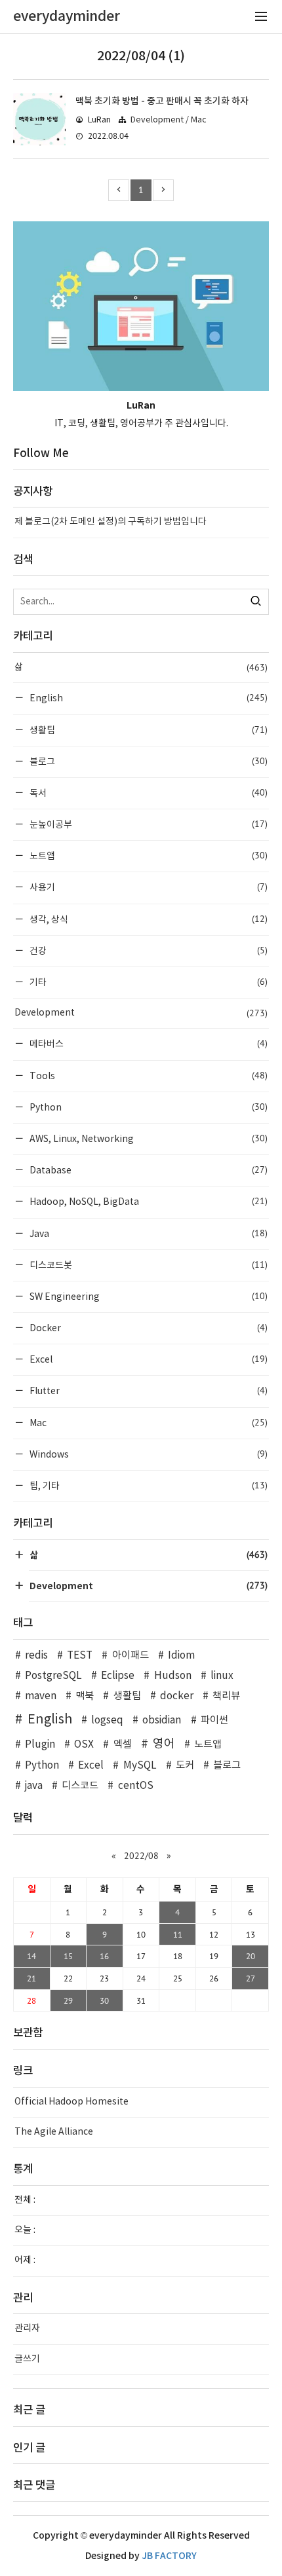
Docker (148, 1328)
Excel (148, 1359)
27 (251, 1978)
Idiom (181, 1656)
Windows (148, 1454)
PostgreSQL (53, 1676)
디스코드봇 (148, 1265)
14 (31, 1956)
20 (251, 1956)
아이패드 (130, 1656)
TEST (80, 1656)
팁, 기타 (148, 1485)
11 (178, 1934)
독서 (148, 793)
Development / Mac (169, 120)
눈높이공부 (148, 824)
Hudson (172, 1676)
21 (31, 1978)
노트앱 (148, 856)
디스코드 (80, 1786)
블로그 (148, 761)
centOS (135, 1786)
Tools (148, 1076)
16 (104, 1956)
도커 (185, 1766)
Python (148, 1107)
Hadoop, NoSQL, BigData (148, 1201)
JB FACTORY (169, 2556)
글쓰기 (27, 2359)
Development (141, 1013)
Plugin (40, 1745)
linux (222, 1676)
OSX (84, 1745)
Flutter (148, 1390)
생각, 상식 (148, 919)
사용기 (148, 887)
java (34, 1786)
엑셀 (122, 1745)
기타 (148, 982)
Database (148, 1170)
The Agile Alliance (54, 2132)
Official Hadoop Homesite (71, 2102)
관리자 (27, 2328)
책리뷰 (226, 1696)
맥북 (85, 1696)
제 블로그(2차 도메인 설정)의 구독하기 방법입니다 (111, 522)
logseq (107, 1720)
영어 (164, 1744)
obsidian (162, 1720)
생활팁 (148, 730)
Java (148, 1233)
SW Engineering (148, 1296)
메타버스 (148, 1043)
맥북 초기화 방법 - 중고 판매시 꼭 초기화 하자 (162, 101)
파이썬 (214, 1720)
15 (68, 1956)
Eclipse (118, 1676)
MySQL (140, 1766)
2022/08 (141, 1856)
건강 (148, 950)
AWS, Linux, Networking (148, 1138)
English (148, 698)
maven (41, 1696)
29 (68, 2000)
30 (104, 2000)
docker (177, 1696)
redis (36, 1656)
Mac (148, 1423)
